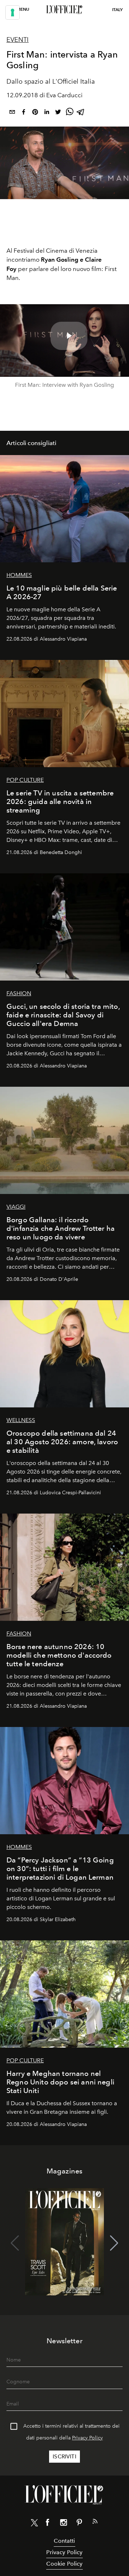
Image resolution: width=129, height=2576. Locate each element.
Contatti (64, 2541)
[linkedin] (47, 113)
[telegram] (81, 113)
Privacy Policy (87, 2438)
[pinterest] (35, 113)
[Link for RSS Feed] (95, 2523)
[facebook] (24, 113)
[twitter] (58, 113)
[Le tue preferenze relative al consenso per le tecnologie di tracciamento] (13, 13)
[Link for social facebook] (48, 2524)
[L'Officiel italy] (64, 10)
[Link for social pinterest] (79, 2524)
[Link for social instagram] (63, 2524)
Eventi (18, 40)
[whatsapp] (70, 113)
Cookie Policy (64, 2564)
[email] (12, 113)
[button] (114, 2243)
